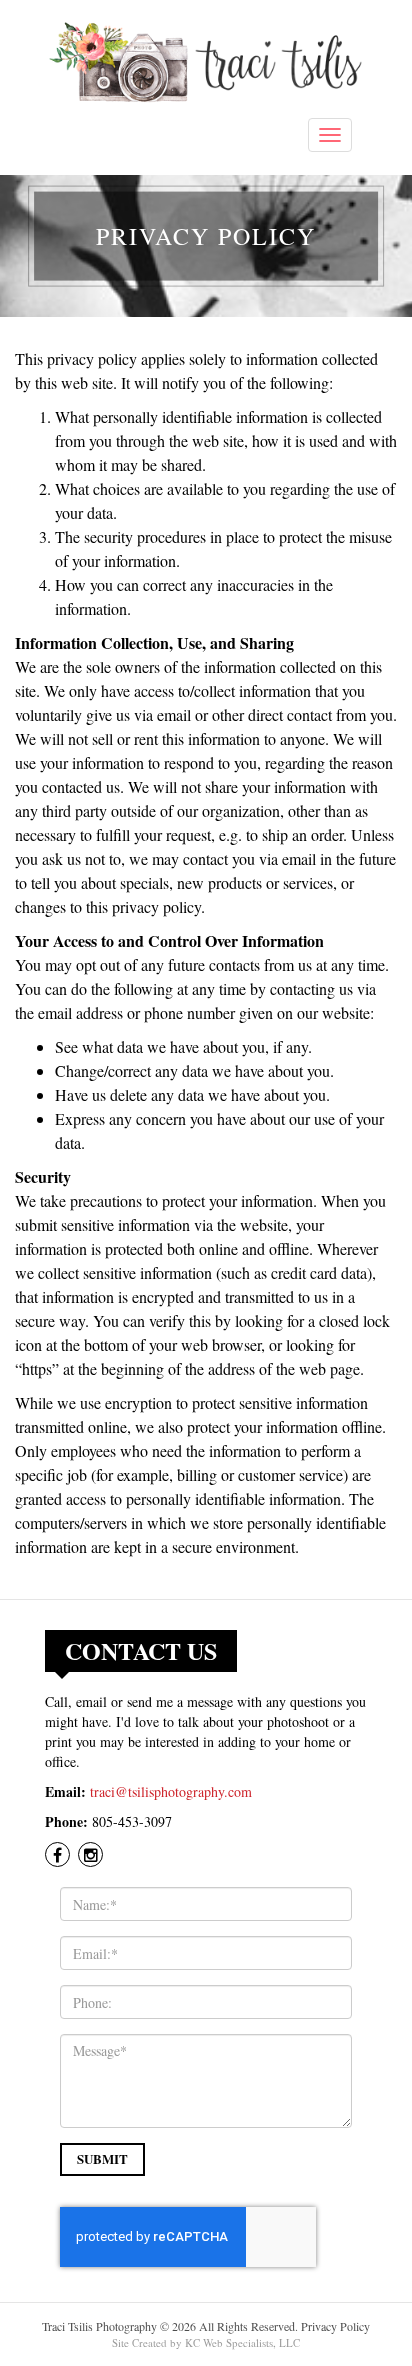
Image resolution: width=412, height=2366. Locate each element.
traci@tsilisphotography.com (171, 1791)
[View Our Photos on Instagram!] (92, 1855)
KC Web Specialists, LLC (242, 2342)
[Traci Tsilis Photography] (206, 62)
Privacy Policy (335, 2326)
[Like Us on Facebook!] (59, 1855)
